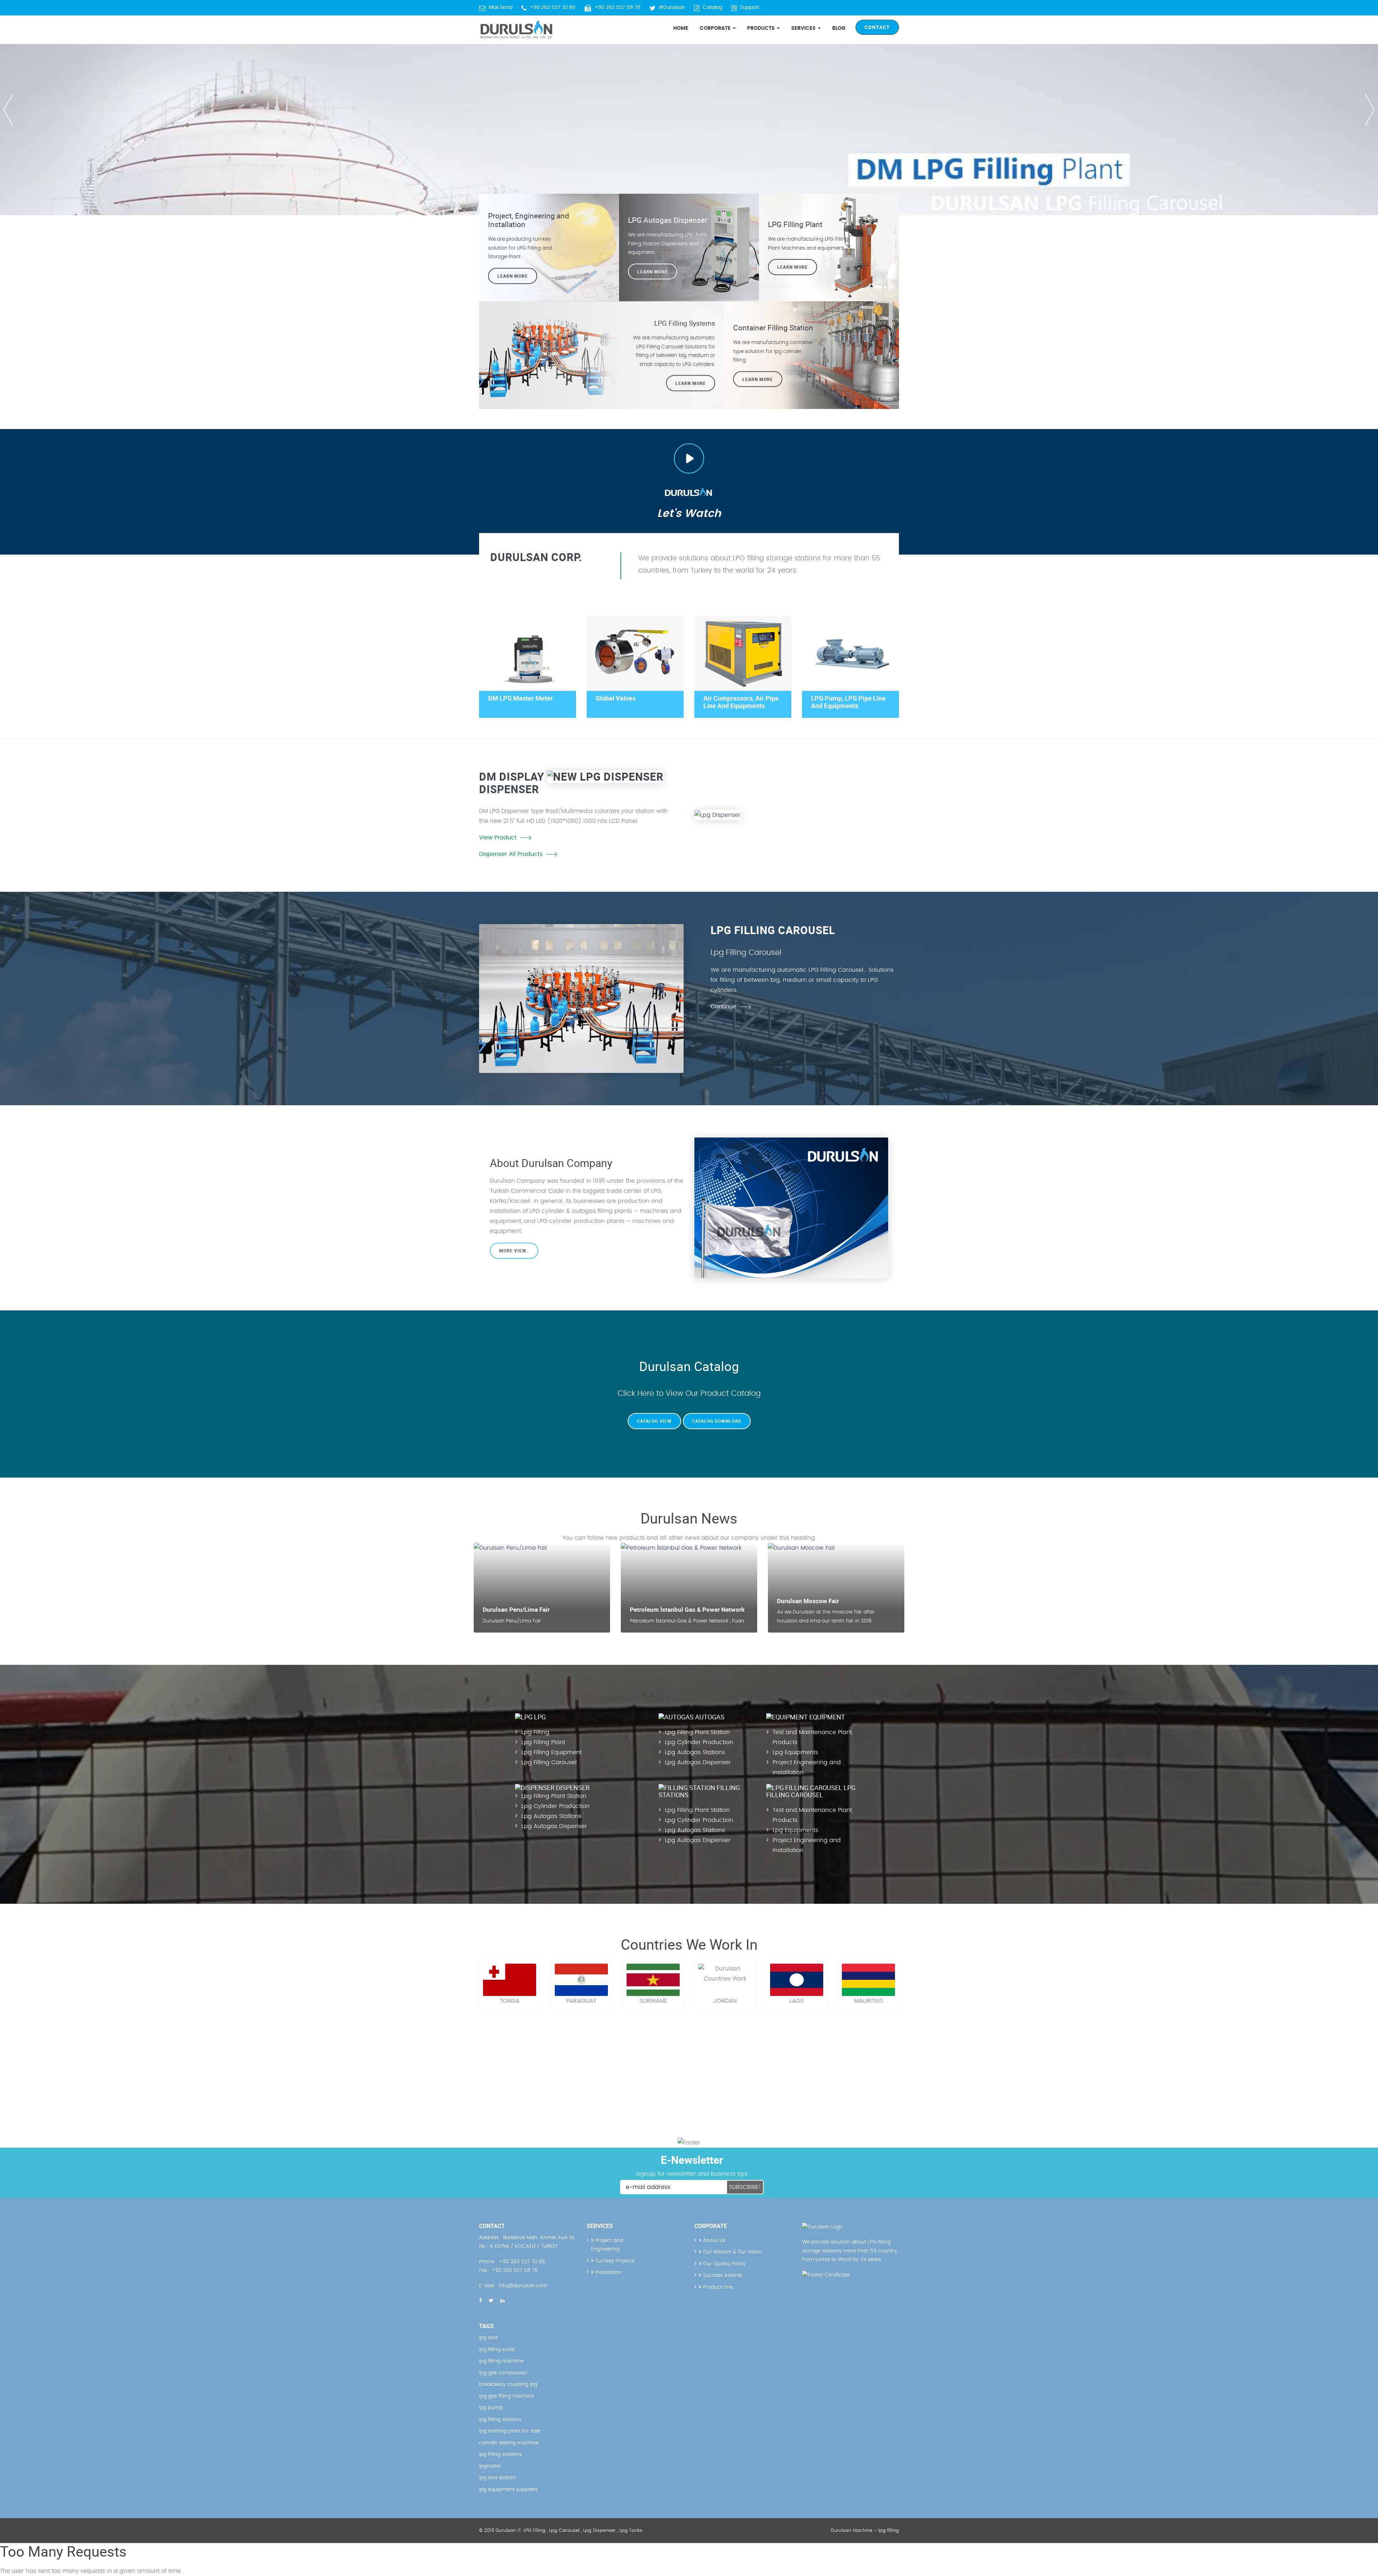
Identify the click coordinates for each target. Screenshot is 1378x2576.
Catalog (713, 8)
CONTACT (877, 27)
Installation (608, 2273)
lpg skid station (497, 2478)
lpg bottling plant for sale (510, 2431)
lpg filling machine (501, 2361)
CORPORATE (716, 28)
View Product (498, 838)
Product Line (717, 2287)
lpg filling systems (500, 2454)
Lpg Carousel (564, 2531)
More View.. (514, 1251)
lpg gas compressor (503, 2373)
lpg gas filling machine (507, 2396)
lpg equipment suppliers (508, 2490)
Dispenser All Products (511, 854)
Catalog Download (717, 1421)
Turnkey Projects (614, 2261)
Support (750, 8)
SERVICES (804, 28)
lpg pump (491, 2408)
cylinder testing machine (509, 2443)
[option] (689, 108)
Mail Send (501, 8)
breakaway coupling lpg (508, 2384)
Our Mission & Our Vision (732, 2252)
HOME (681, 28)
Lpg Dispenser (599, 2531)
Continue (723, 1007)
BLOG (839, 28)
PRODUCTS (762, 28)
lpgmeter (490, 2466)
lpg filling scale (497, 2350)
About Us (713, 2241)
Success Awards (722, 2275)
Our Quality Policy (723, 2264)
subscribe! (745, 2187)
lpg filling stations (500, 2420)
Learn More (793, 267)
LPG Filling (535, 2531)
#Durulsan (672, 8)
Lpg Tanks (631, 2531)
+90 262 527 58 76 (617, 8)
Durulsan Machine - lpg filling (865, 2531)
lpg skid (488, 2338)
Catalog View (654, 1421)
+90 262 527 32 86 (553, 8)
